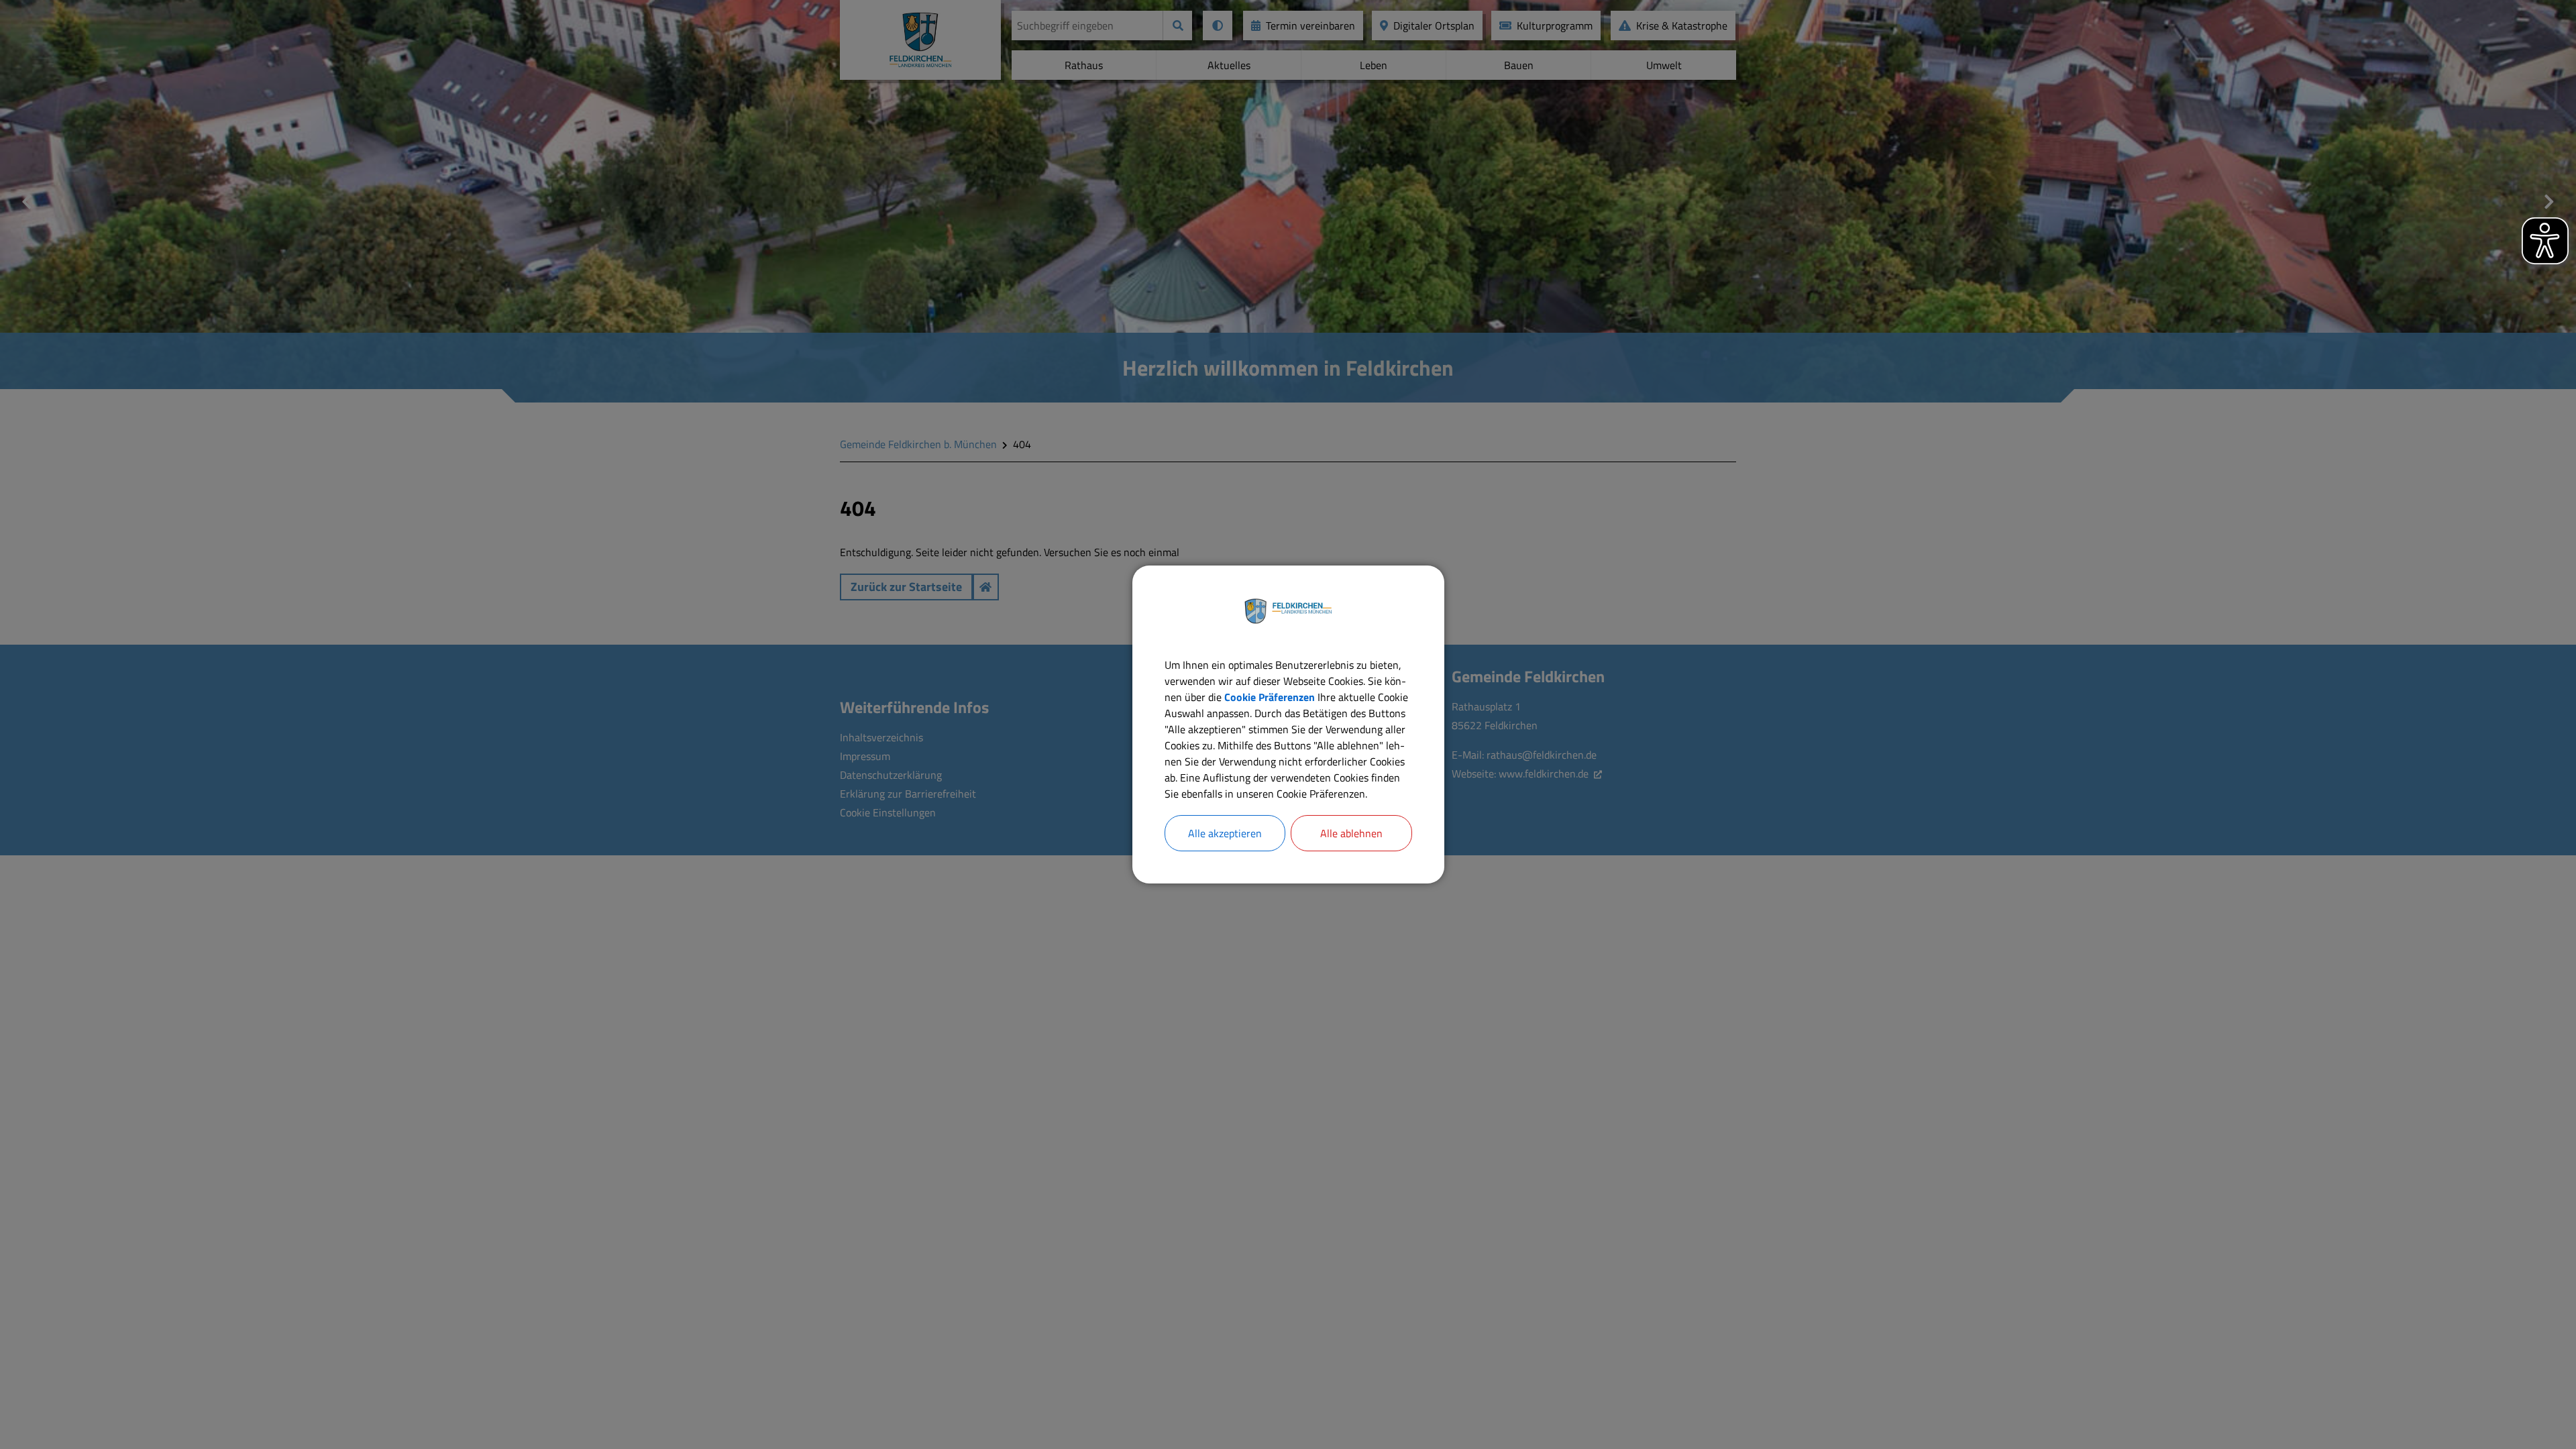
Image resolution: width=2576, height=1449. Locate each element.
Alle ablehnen (1351, 833)
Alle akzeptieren (1225, 833)
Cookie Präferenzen (1270, 697)
